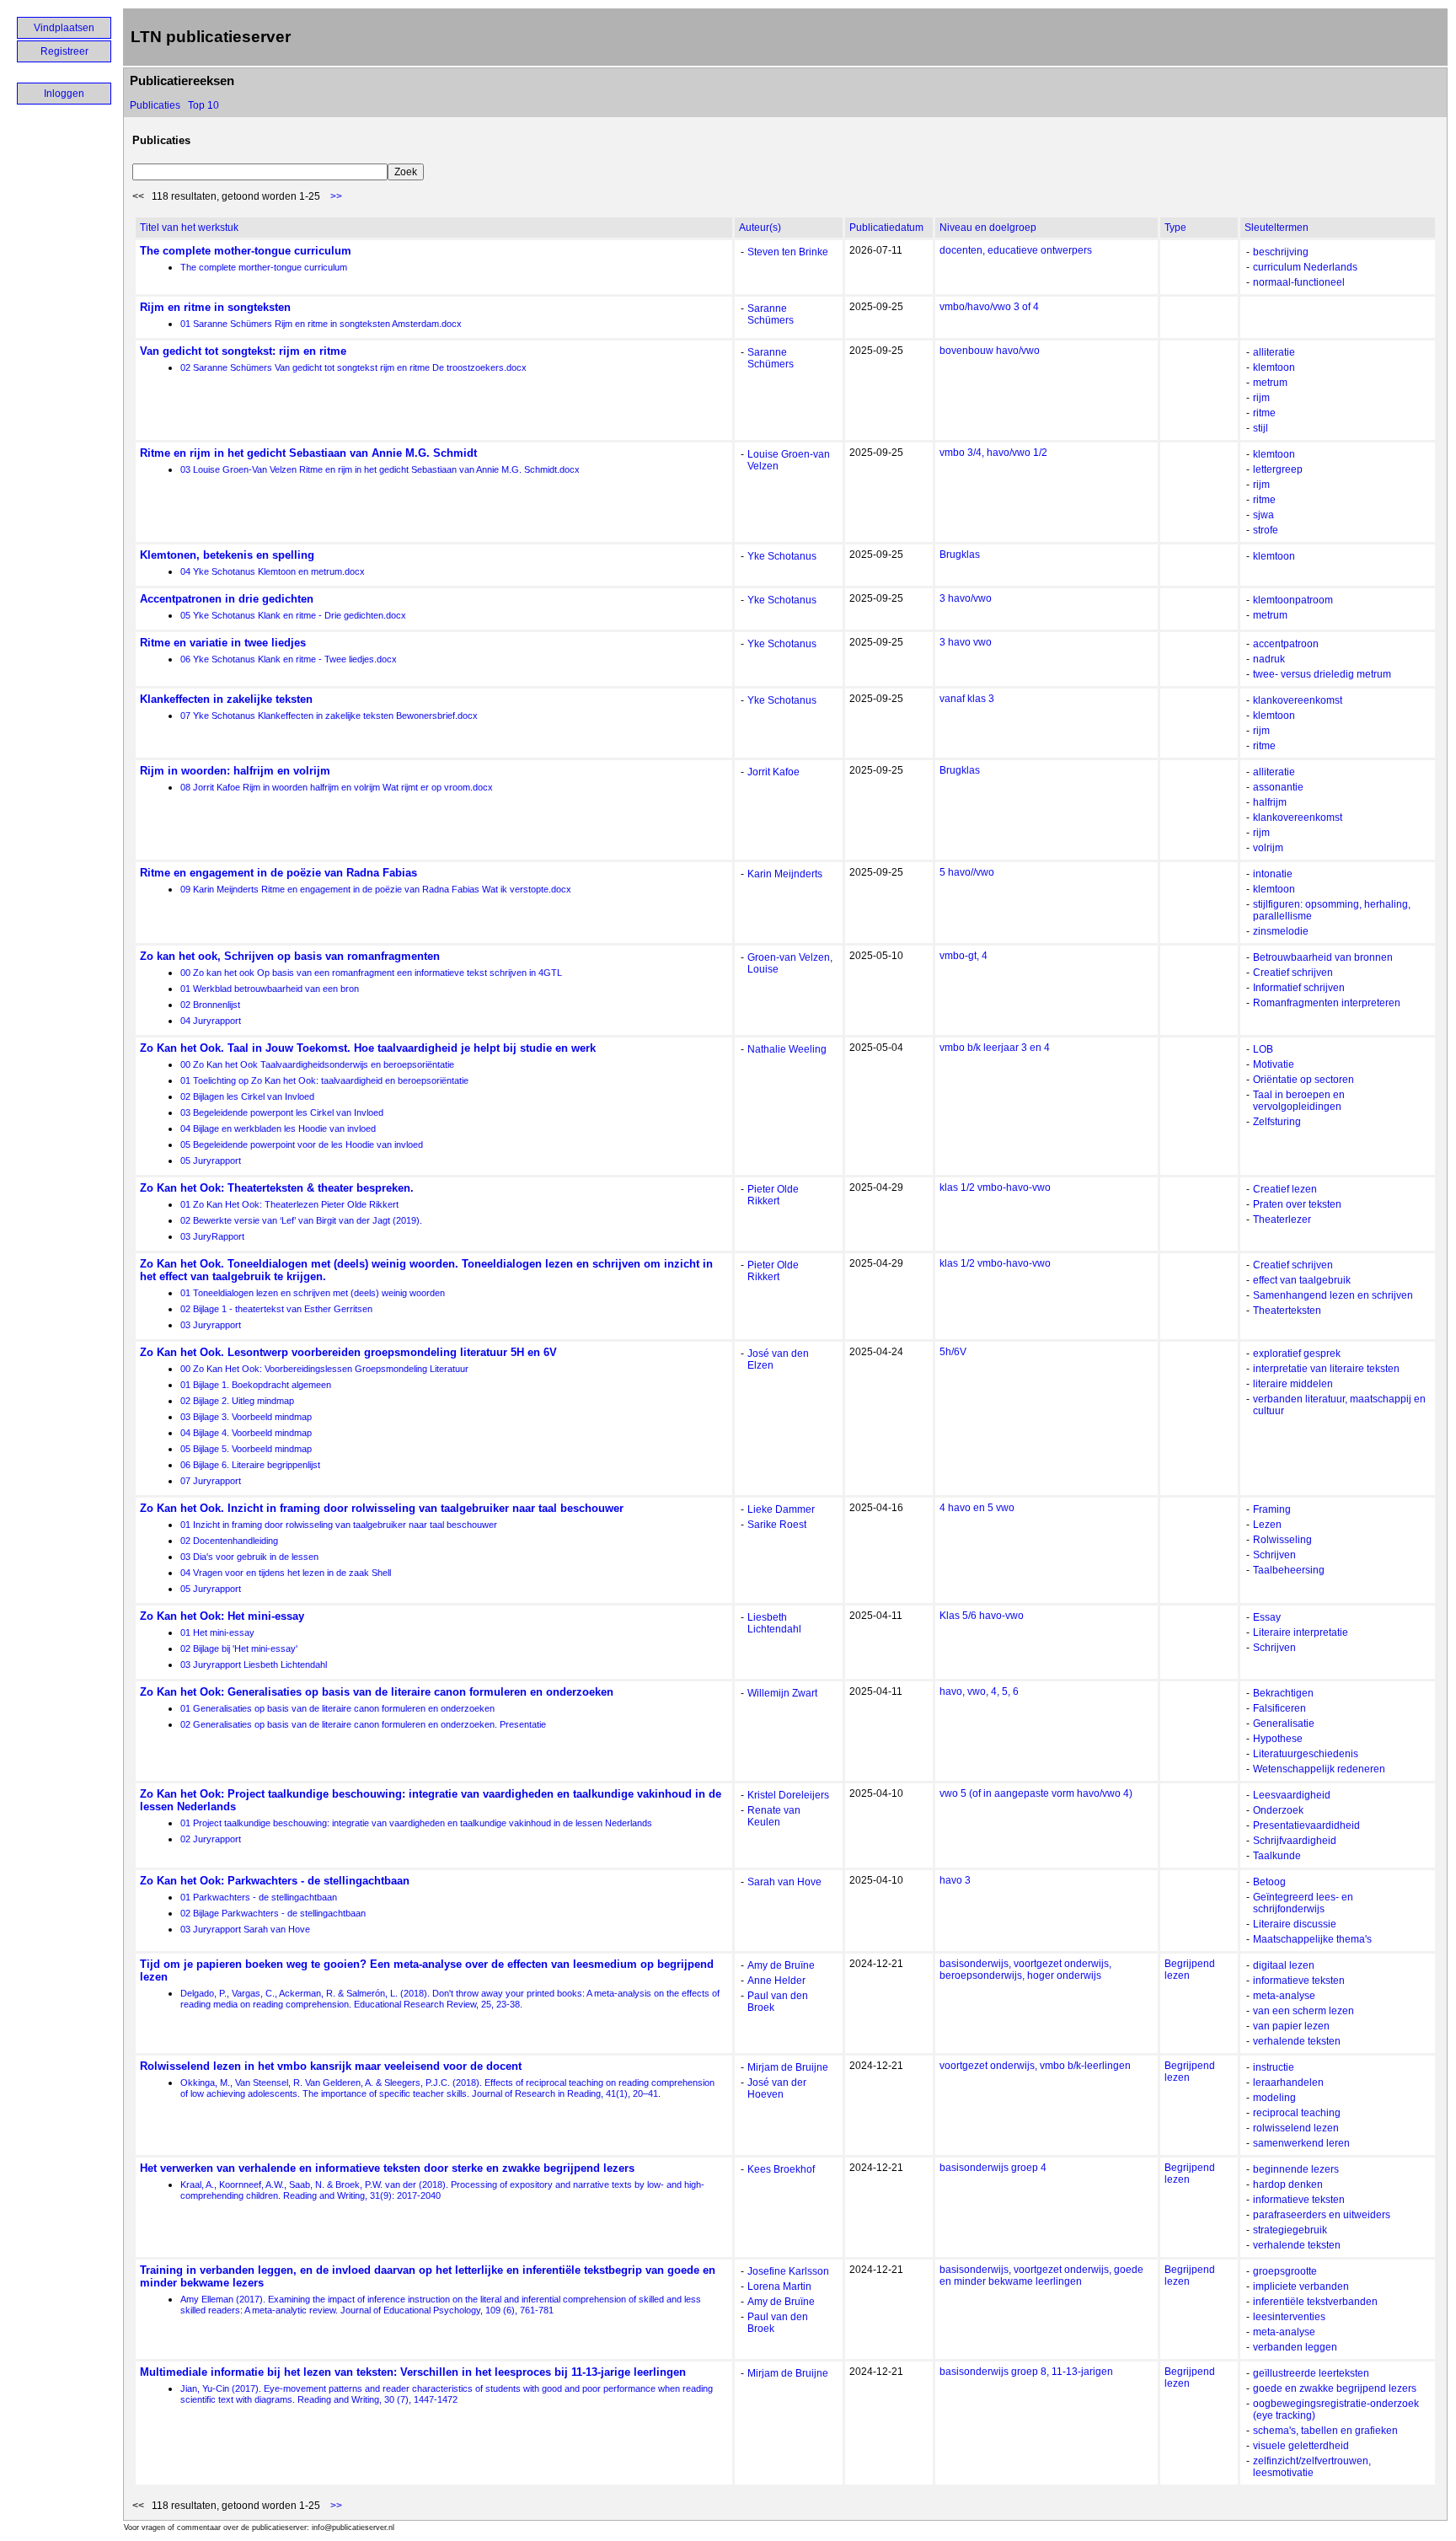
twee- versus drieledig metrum (1322, 674)
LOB (1263, 1049)
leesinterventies (1289, 2317)
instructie (1274, 2067)
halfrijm (1270, 802)
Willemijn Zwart (782, 1693)
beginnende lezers (1296, 2169)
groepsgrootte (1285, 2271)
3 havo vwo (966, 642)
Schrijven (1274, 1555)
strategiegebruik (1290, 2230)
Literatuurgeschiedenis (1306, 1754)
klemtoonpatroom (1293, 600)
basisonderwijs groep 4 (993, 2168)
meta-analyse (1284, 1996)
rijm (1261, 398)
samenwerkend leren (1301, 2143)
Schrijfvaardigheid (1295, 1841)
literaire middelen (1293, 1384)
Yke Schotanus (782, 556)
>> (336, 196)
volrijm (1268, 848)
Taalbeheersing (1289, 1570)
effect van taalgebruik (1302, 1280)
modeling (1274, 2098)
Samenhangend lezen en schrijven (1333, 1295)
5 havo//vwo (967, 872)
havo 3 (955, 1880)
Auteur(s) (760, 228)
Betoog (1269, 1882)
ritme (1264, 413)
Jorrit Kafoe (773, 772)
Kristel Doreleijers (788, 1795)
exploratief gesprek (1297, 1354)
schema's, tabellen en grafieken (1325, 2431)
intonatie (1273, 874)
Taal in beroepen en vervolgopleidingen (1299, 1101)
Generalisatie (1284, 1723)
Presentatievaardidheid (1306, 1825)
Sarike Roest (777, 1525)
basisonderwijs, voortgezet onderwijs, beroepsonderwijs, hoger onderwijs (1025, 1970)
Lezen (1267, 1525)
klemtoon (1274, 367)
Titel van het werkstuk (189, 228)
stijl (1261, 428)
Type (1175, 228)
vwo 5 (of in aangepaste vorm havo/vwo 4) (1036, 1793)
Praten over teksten (1297, 1204)
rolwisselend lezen (1296, 2128)
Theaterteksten (1287, 1311)
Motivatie (1274, 1064)
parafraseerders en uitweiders (1322, 2215)
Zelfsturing (1277, 1122)
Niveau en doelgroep (988, 228)
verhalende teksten (1297, 2041)
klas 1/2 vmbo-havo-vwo (995, 1187)
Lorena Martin (779, 2286)
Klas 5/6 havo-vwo (982, 1616)
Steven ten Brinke (788, 252)
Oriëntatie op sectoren (1303, 1080)
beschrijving (1281, 252)
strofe (1266, 530)
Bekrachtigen (1283, 1693)
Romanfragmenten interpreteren (1327, 1003)
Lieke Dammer (781, 1509)
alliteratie (1274, 352)
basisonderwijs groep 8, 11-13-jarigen (1026, 2372)
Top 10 (203, 105)
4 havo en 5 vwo (977, 1508)
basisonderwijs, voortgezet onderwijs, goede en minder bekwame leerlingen (1041, 2276)
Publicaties (155, 105)
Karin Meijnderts (785, 874)
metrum (1270, 383)
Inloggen (64, 94)
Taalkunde (1277, 1856)
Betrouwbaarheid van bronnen (1323, 957)
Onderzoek (1278, 1810)
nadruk (1269, 659)
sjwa (1263, 515)
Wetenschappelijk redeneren (1319, 1769)
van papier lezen (1291, 2026)
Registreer (64, 51)
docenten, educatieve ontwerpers (1016, 250)
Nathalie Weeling (787, 1049)
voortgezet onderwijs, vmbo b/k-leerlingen (1035, 2066)
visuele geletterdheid (1301, 2446)
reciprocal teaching (1297, 2113)
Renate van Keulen (774, 1816)
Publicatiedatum (886, 228)
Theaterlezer (1282, 1220)
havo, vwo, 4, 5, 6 (979, 1691)
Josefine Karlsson (788, 2271)
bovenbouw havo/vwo (990, 351)
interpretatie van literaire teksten (1326, 1369)
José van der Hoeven (777, 2088)
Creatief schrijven (1293, 973)
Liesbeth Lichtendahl (774, 1623)
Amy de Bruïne (781, 1965)
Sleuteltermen (1277, 228)
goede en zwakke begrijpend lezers (1335, 2388)
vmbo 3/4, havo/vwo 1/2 (993, 453)
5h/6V (953, 1352)
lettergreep (1278, 469)
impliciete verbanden (1301, 2286)
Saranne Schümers (771, 314)
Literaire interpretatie (1301, 1632)
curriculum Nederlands (1305, 267)
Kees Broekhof (781, 2169)
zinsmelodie (1281, 931)
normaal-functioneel (1299, 282)
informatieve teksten (1299, 1981)
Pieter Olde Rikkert (773, 1195)
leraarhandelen (1288, 2083)
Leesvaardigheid (1292, 1795)
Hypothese (1278, 1739)
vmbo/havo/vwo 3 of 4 (989, 307)
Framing (1272, 1509)
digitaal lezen (1284, 1965)
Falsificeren (1279, 1708)
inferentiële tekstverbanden (1315, 2302)
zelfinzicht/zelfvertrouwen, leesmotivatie (1312, 2467)
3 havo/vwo (966, 598)
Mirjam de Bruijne (788, 2067)
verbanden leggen (1295, 2347)
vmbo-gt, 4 (964, 956)
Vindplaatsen (64, 28)
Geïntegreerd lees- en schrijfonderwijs (1303, 1903)
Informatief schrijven (1299, 988)
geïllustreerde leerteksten (1311, 2373)
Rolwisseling (1282, 1540)
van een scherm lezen (1303, 2011)
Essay (1267, 1617)
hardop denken (1288, 2185)
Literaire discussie (1295, 1924)
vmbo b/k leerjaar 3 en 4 (995, 1048)
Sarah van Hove (784, 1882)
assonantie (1278, 787)
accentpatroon (1286, 644)
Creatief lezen (1285, 1189)
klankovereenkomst (1298, 700)
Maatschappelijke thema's (1312, 1939)
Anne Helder (776, 1981)
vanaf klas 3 (967, 699)
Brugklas (960, 555)
